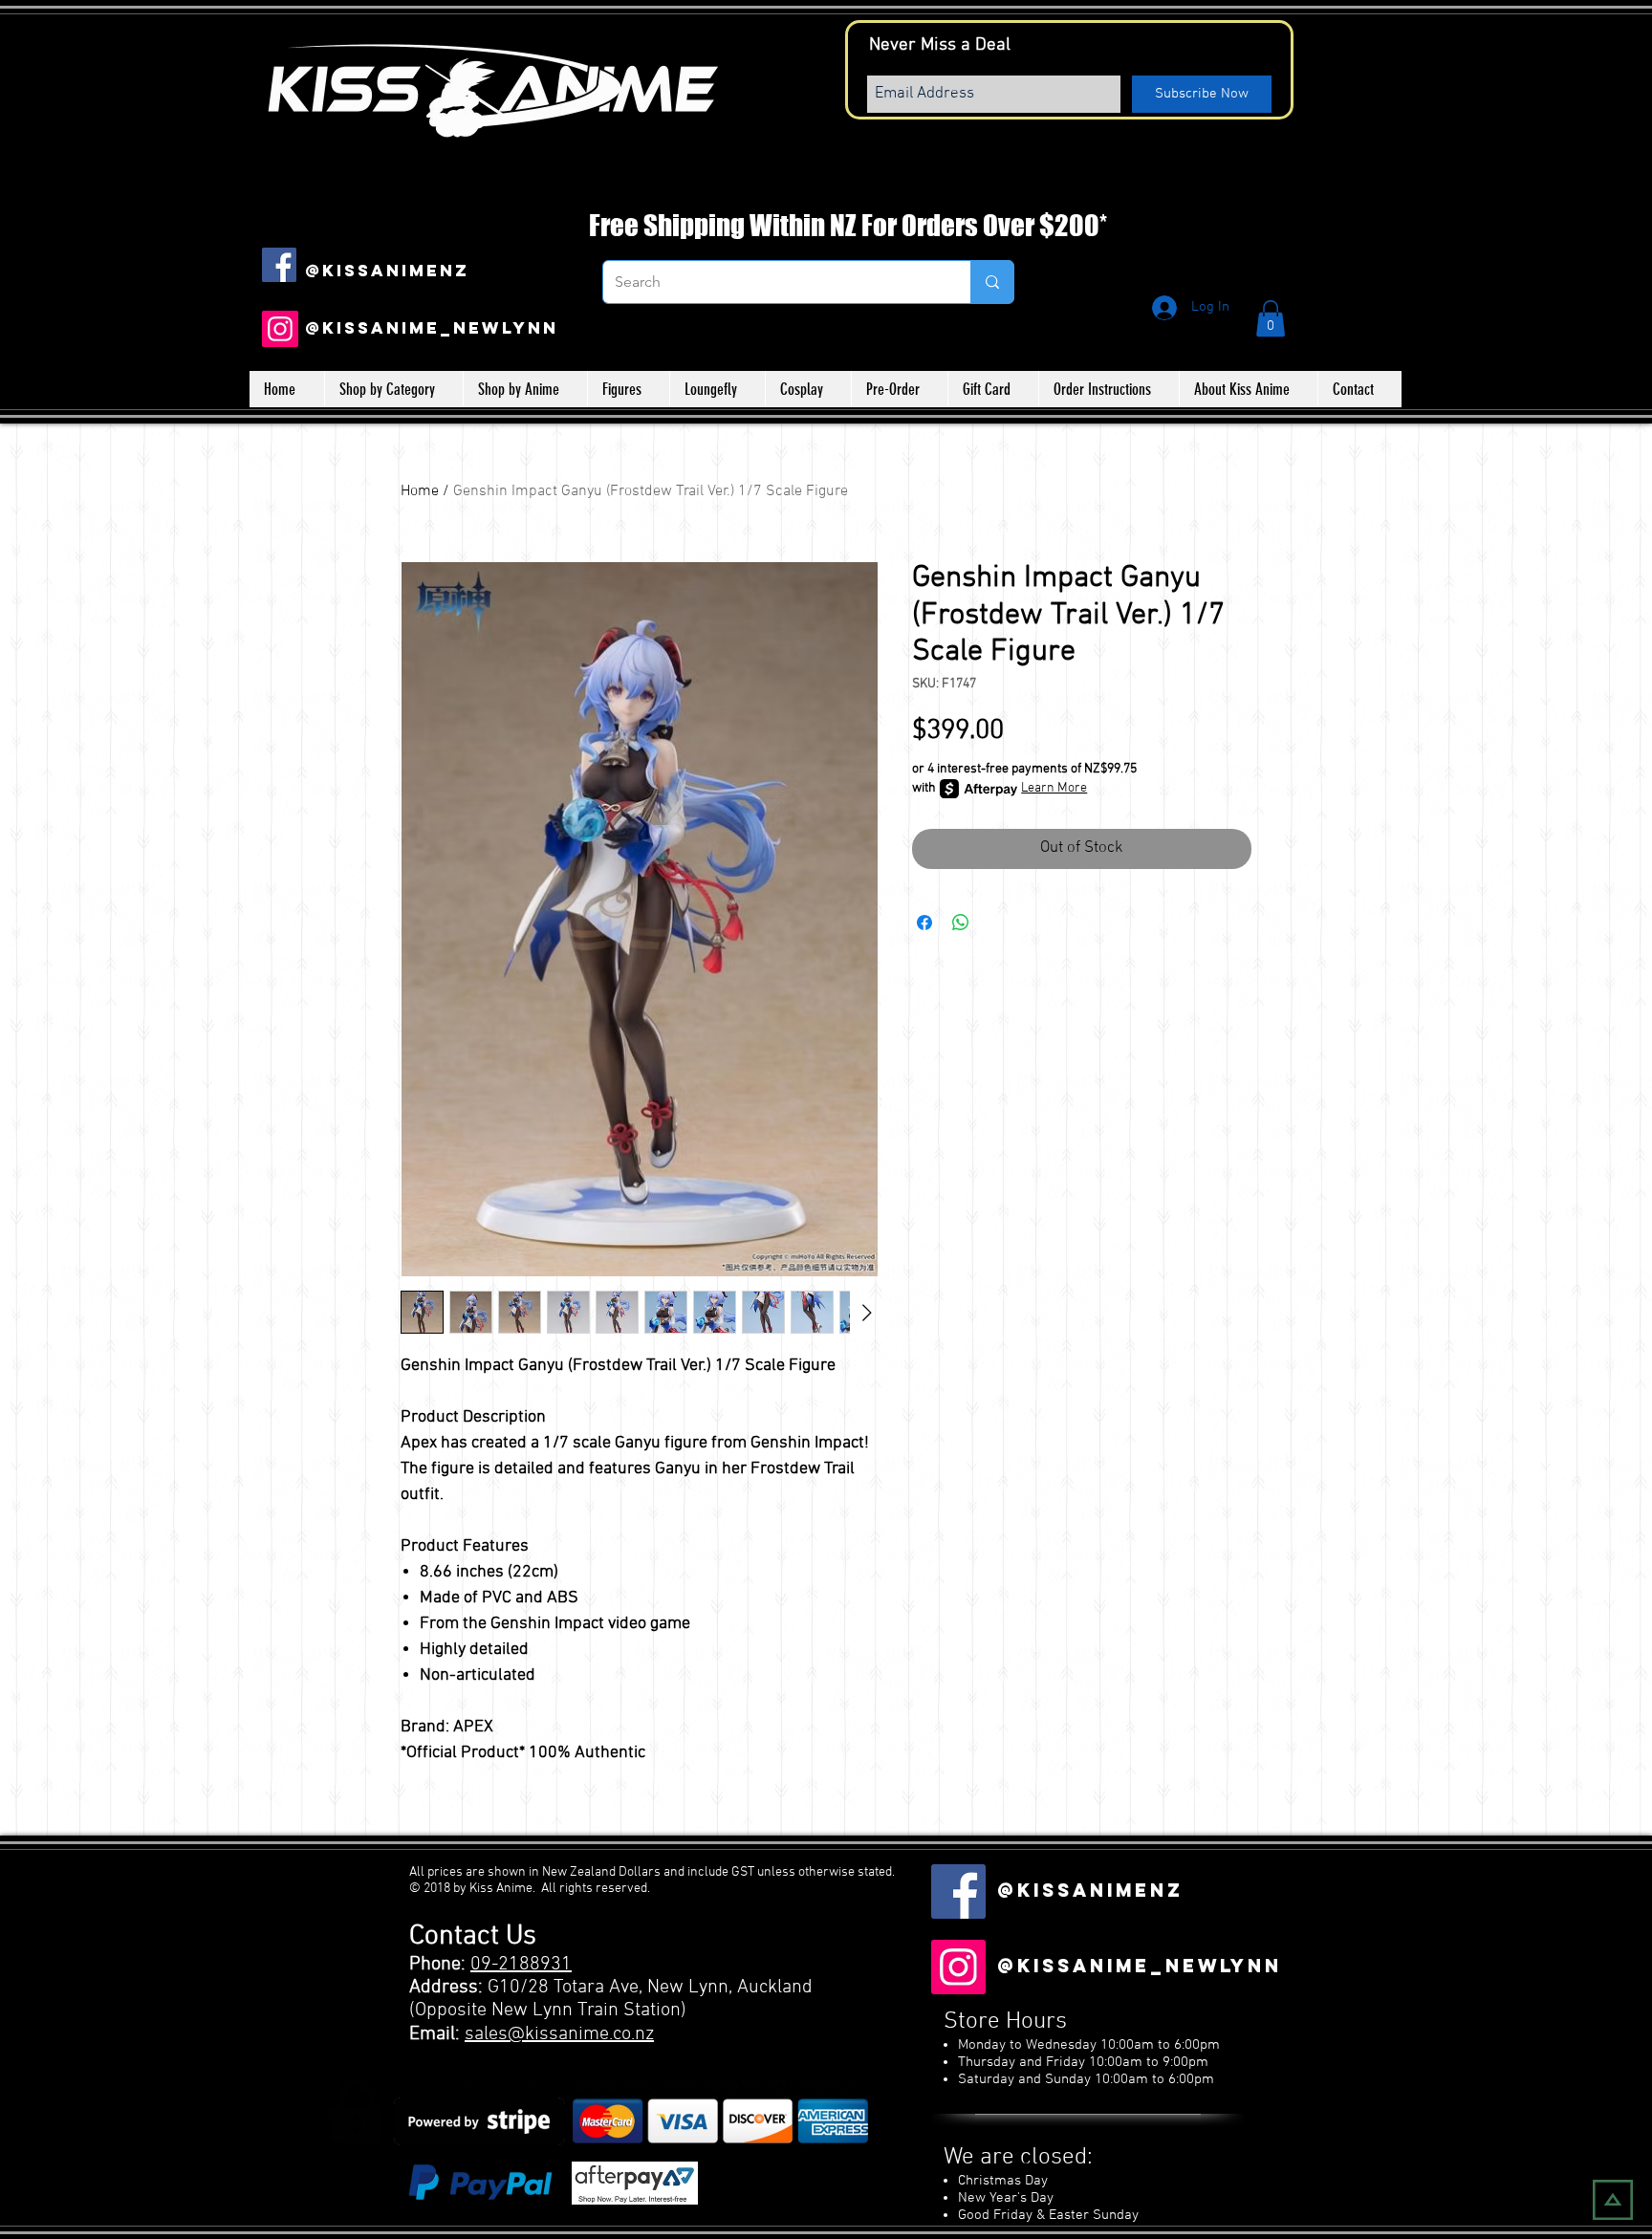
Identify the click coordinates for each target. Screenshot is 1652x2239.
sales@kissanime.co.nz (559, 2034)
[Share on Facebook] (924, 923)
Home (420, 491)
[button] (1271, 318)
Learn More (1054, 788)
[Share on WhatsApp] (961, 923)
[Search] (992, 282)
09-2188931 (521, 1965)
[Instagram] (280, 329)
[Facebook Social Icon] (279, 265)
